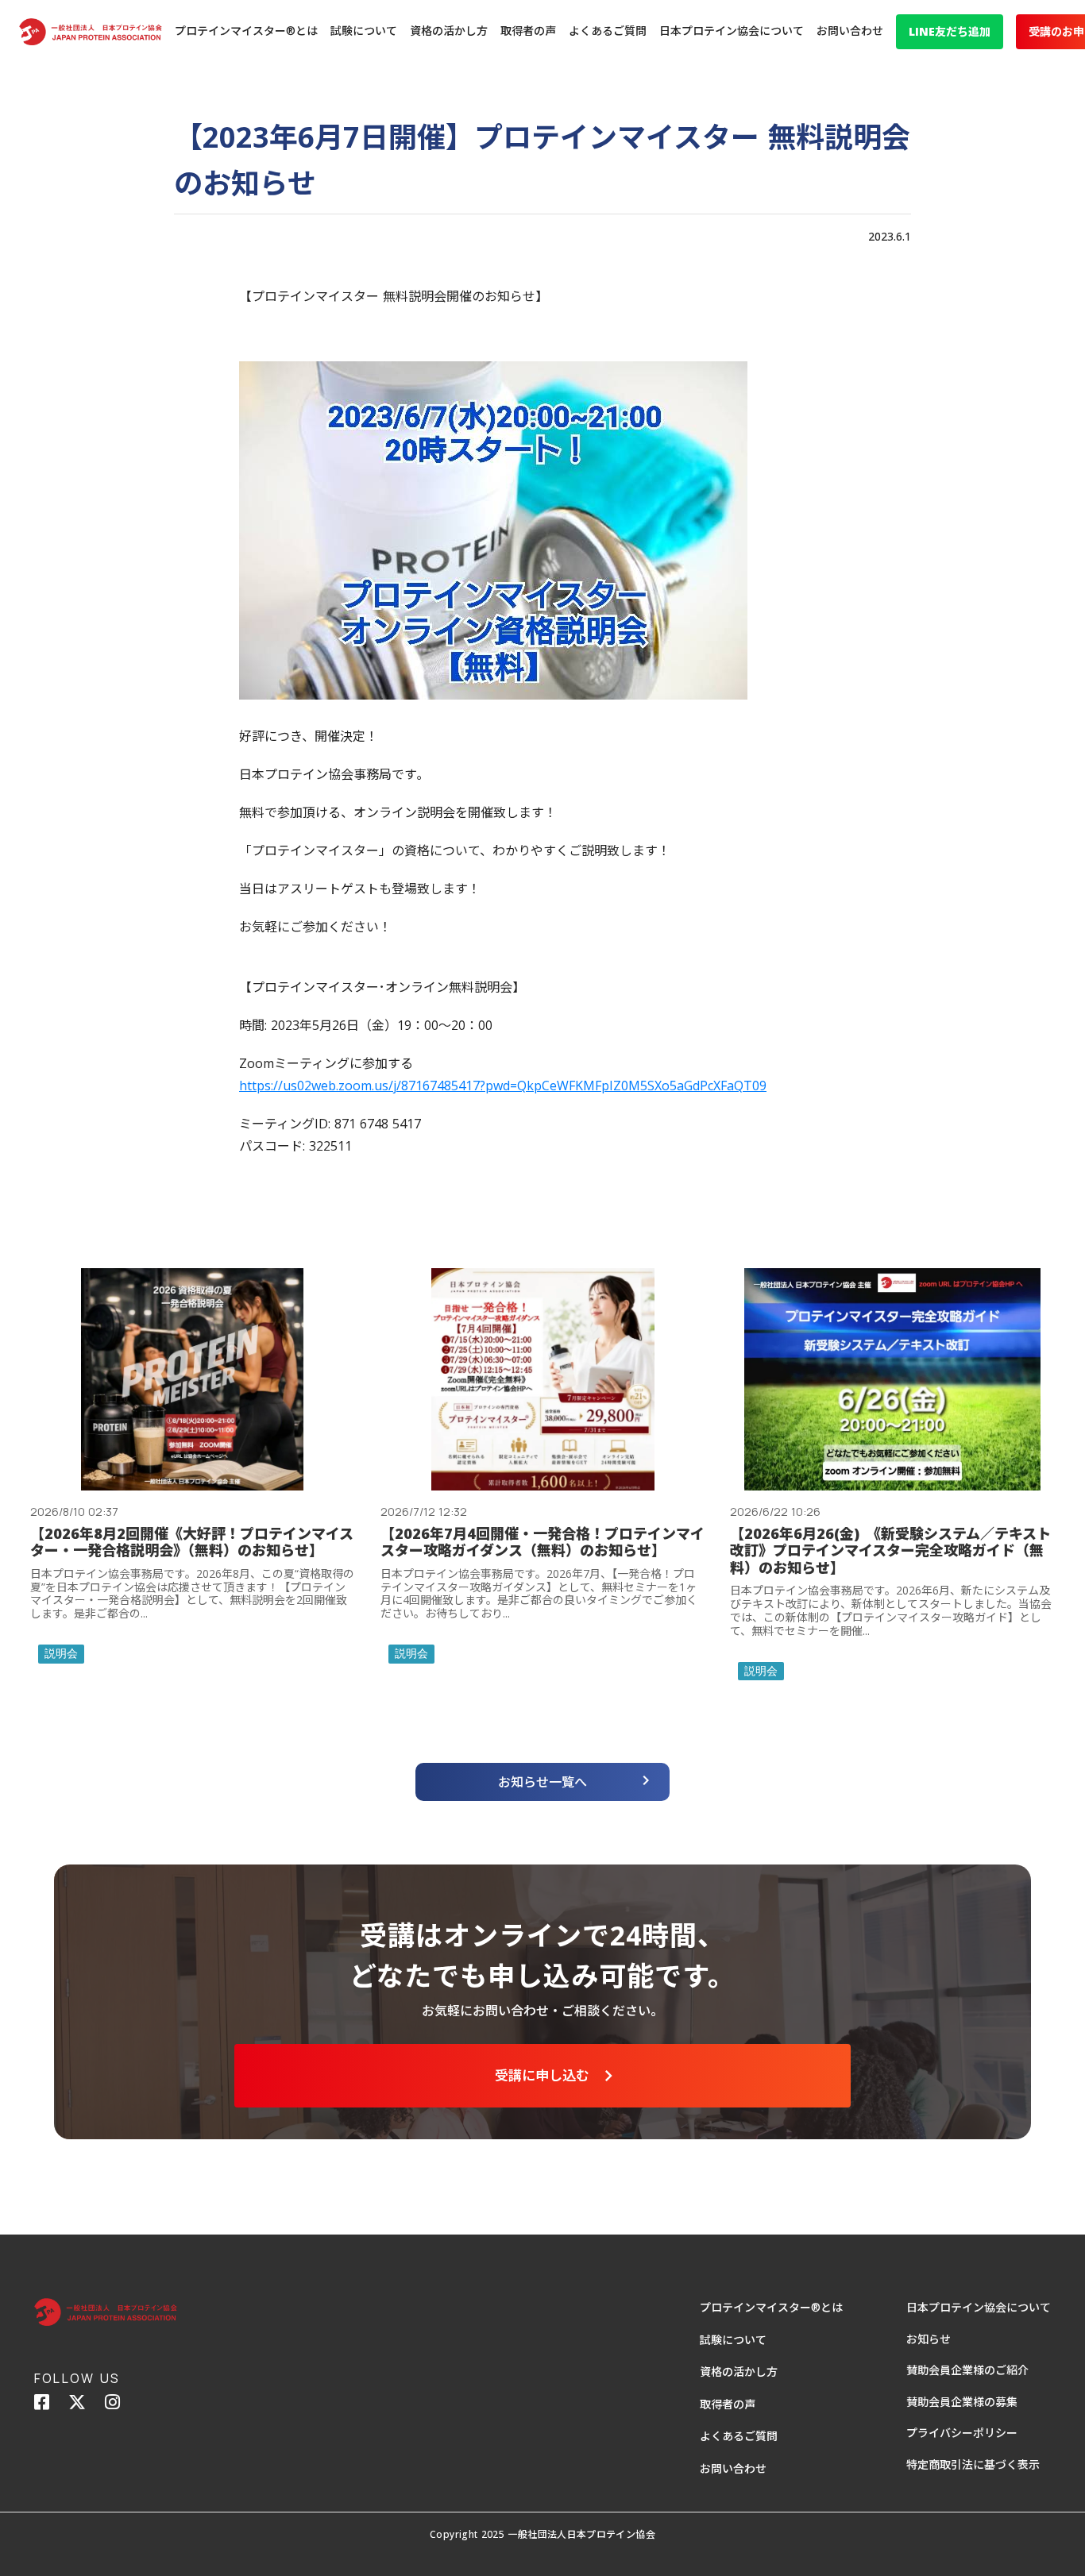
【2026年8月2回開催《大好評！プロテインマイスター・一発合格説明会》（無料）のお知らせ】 (192, 1543)
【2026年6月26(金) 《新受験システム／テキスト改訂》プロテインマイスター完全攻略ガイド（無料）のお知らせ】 (890, 1551)
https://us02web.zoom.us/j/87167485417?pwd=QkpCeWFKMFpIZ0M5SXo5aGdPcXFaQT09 (503, 1086)
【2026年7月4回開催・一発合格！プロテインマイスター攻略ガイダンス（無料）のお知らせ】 (542, 1543)
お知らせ (929, 2339)
